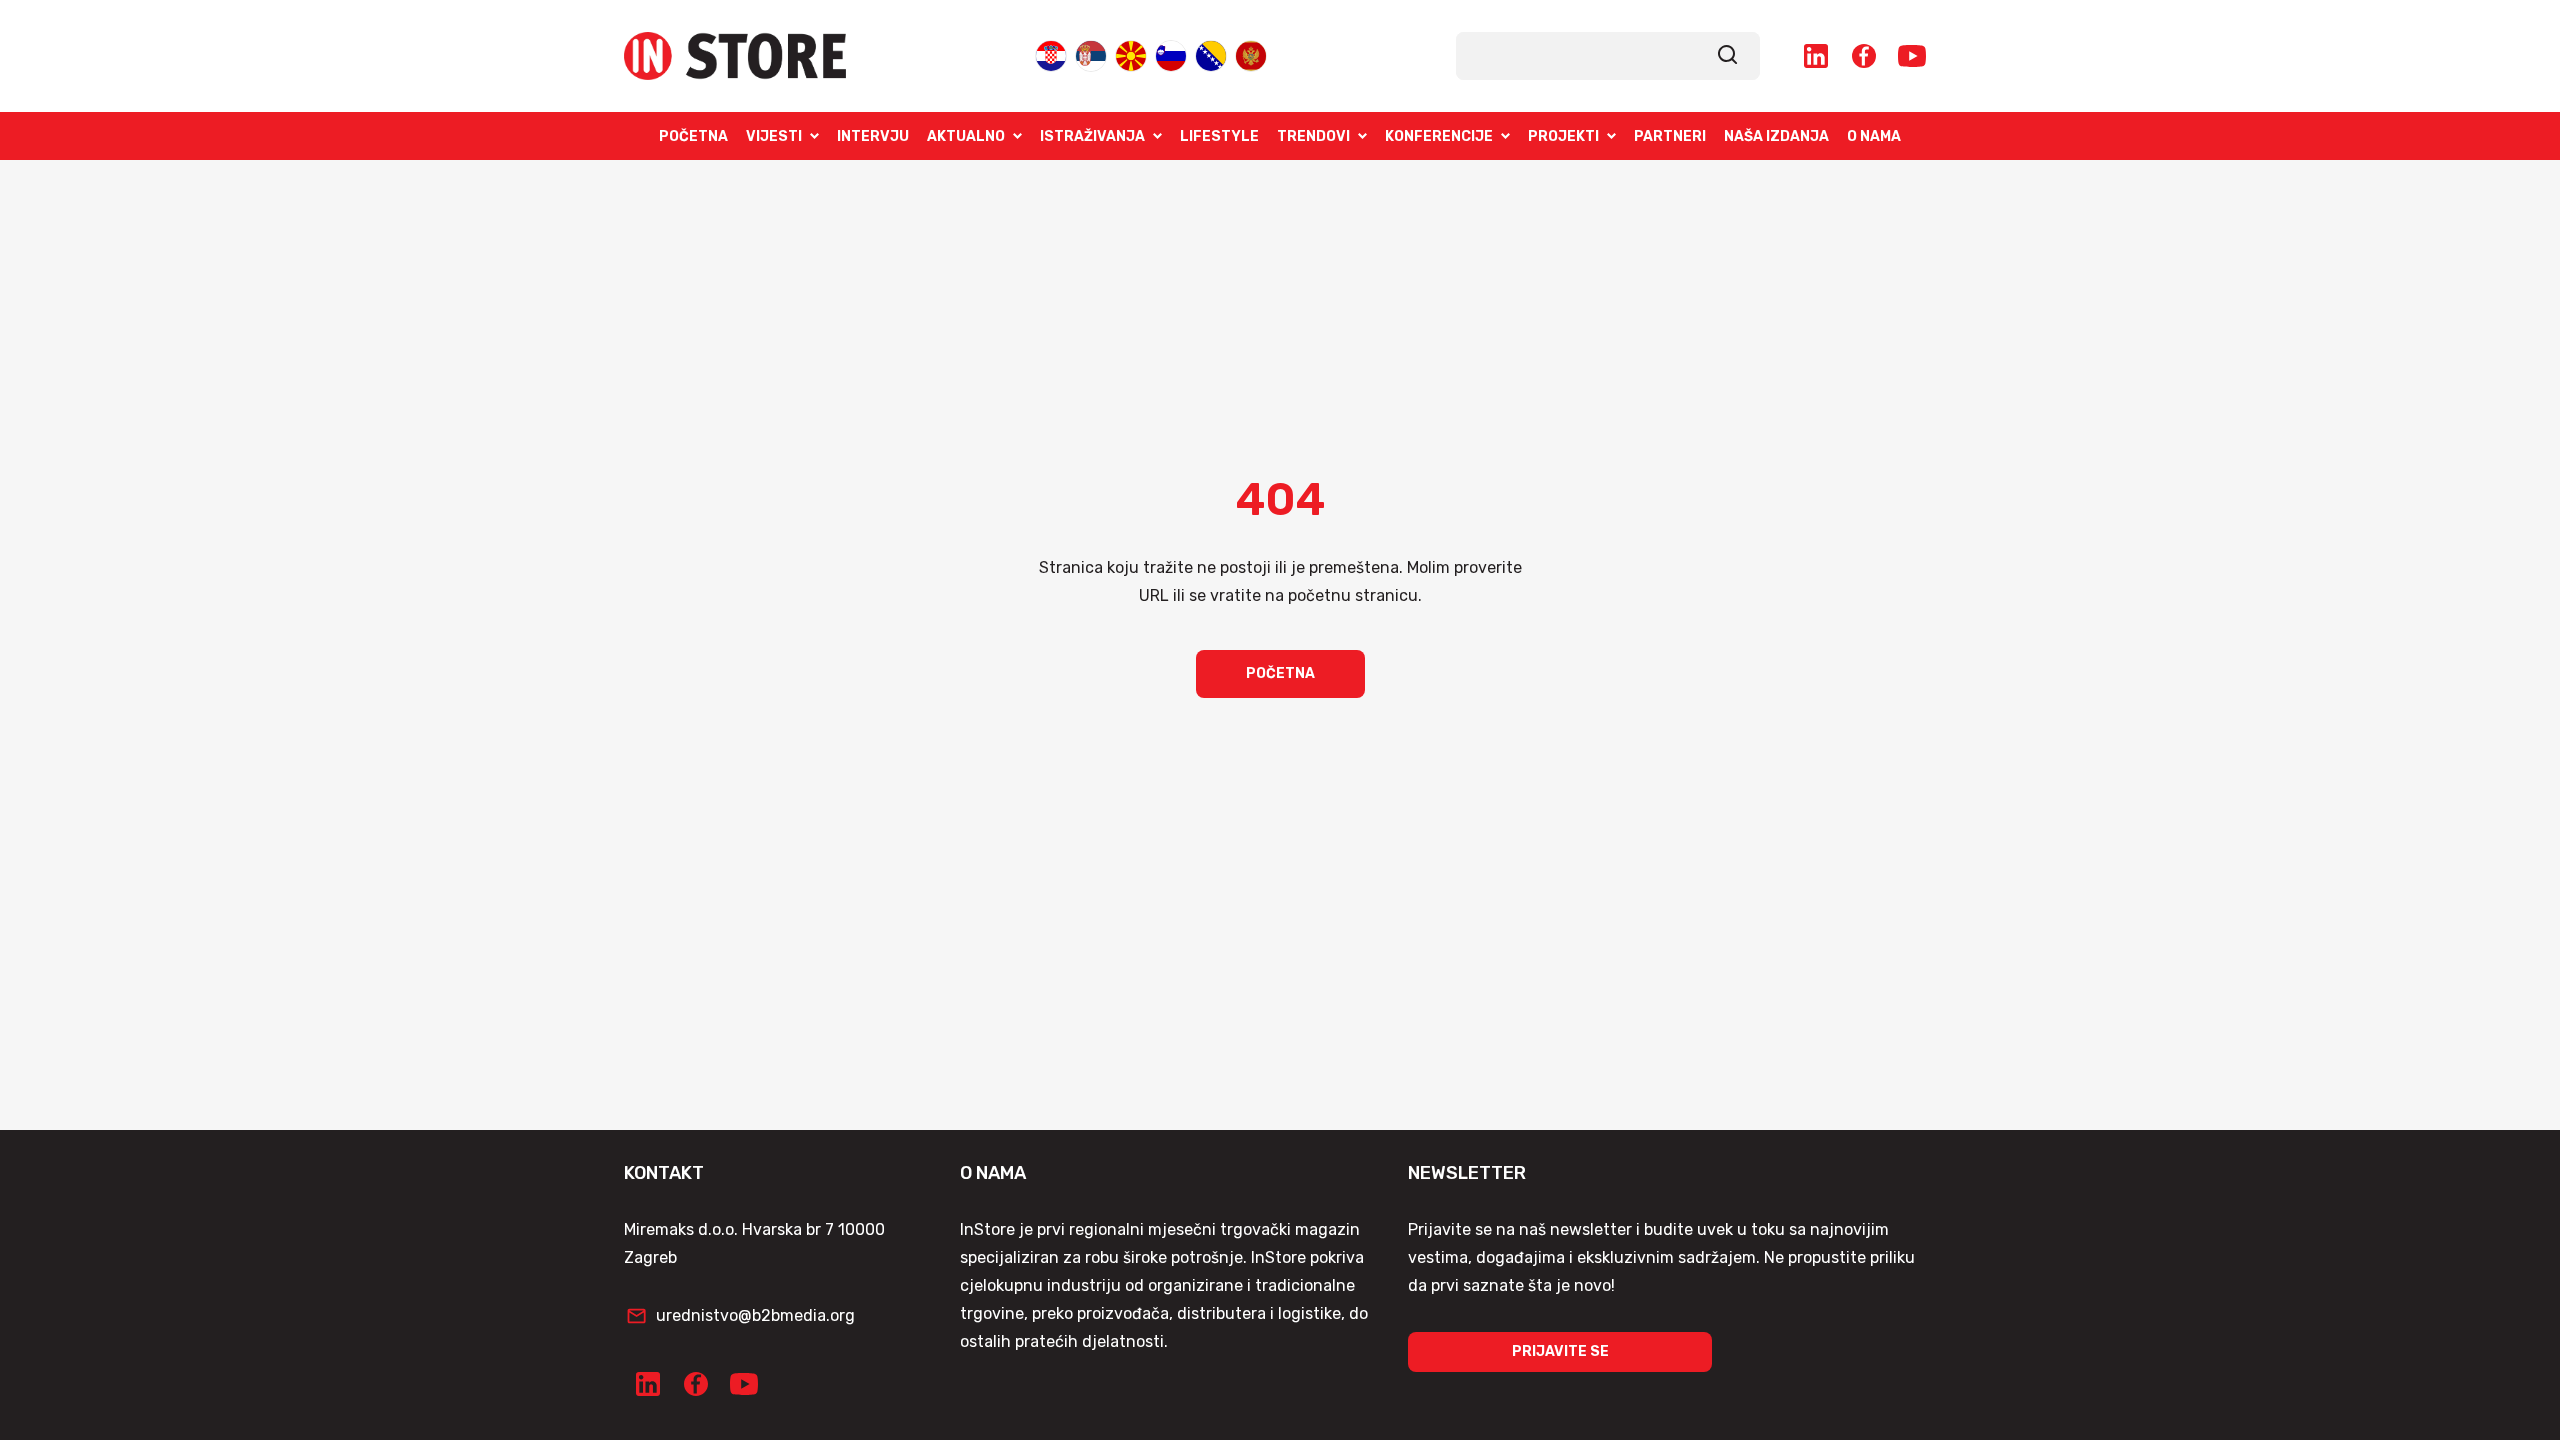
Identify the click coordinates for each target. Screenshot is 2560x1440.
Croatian (1051, 54)
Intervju (873, 136)
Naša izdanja (1776, 136)
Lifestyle (1219, 136)
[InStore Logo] (735, 56)
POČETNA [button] (1280, 673)
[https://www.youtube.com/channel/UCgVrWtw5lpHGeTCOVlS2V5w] (1912, 56)
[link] (1728, 56)
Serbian (1091, 54)
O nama (1874, 136)
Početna (693, 136)
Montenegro (1251, 54)
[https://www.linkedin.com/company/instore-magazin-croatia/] (1816, 56)
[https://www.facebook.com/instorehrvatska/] (1864, 56)
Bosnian (1211, 54)
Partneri (1670, 136)
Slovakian (1171, 54)
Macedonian (1131, 54)
